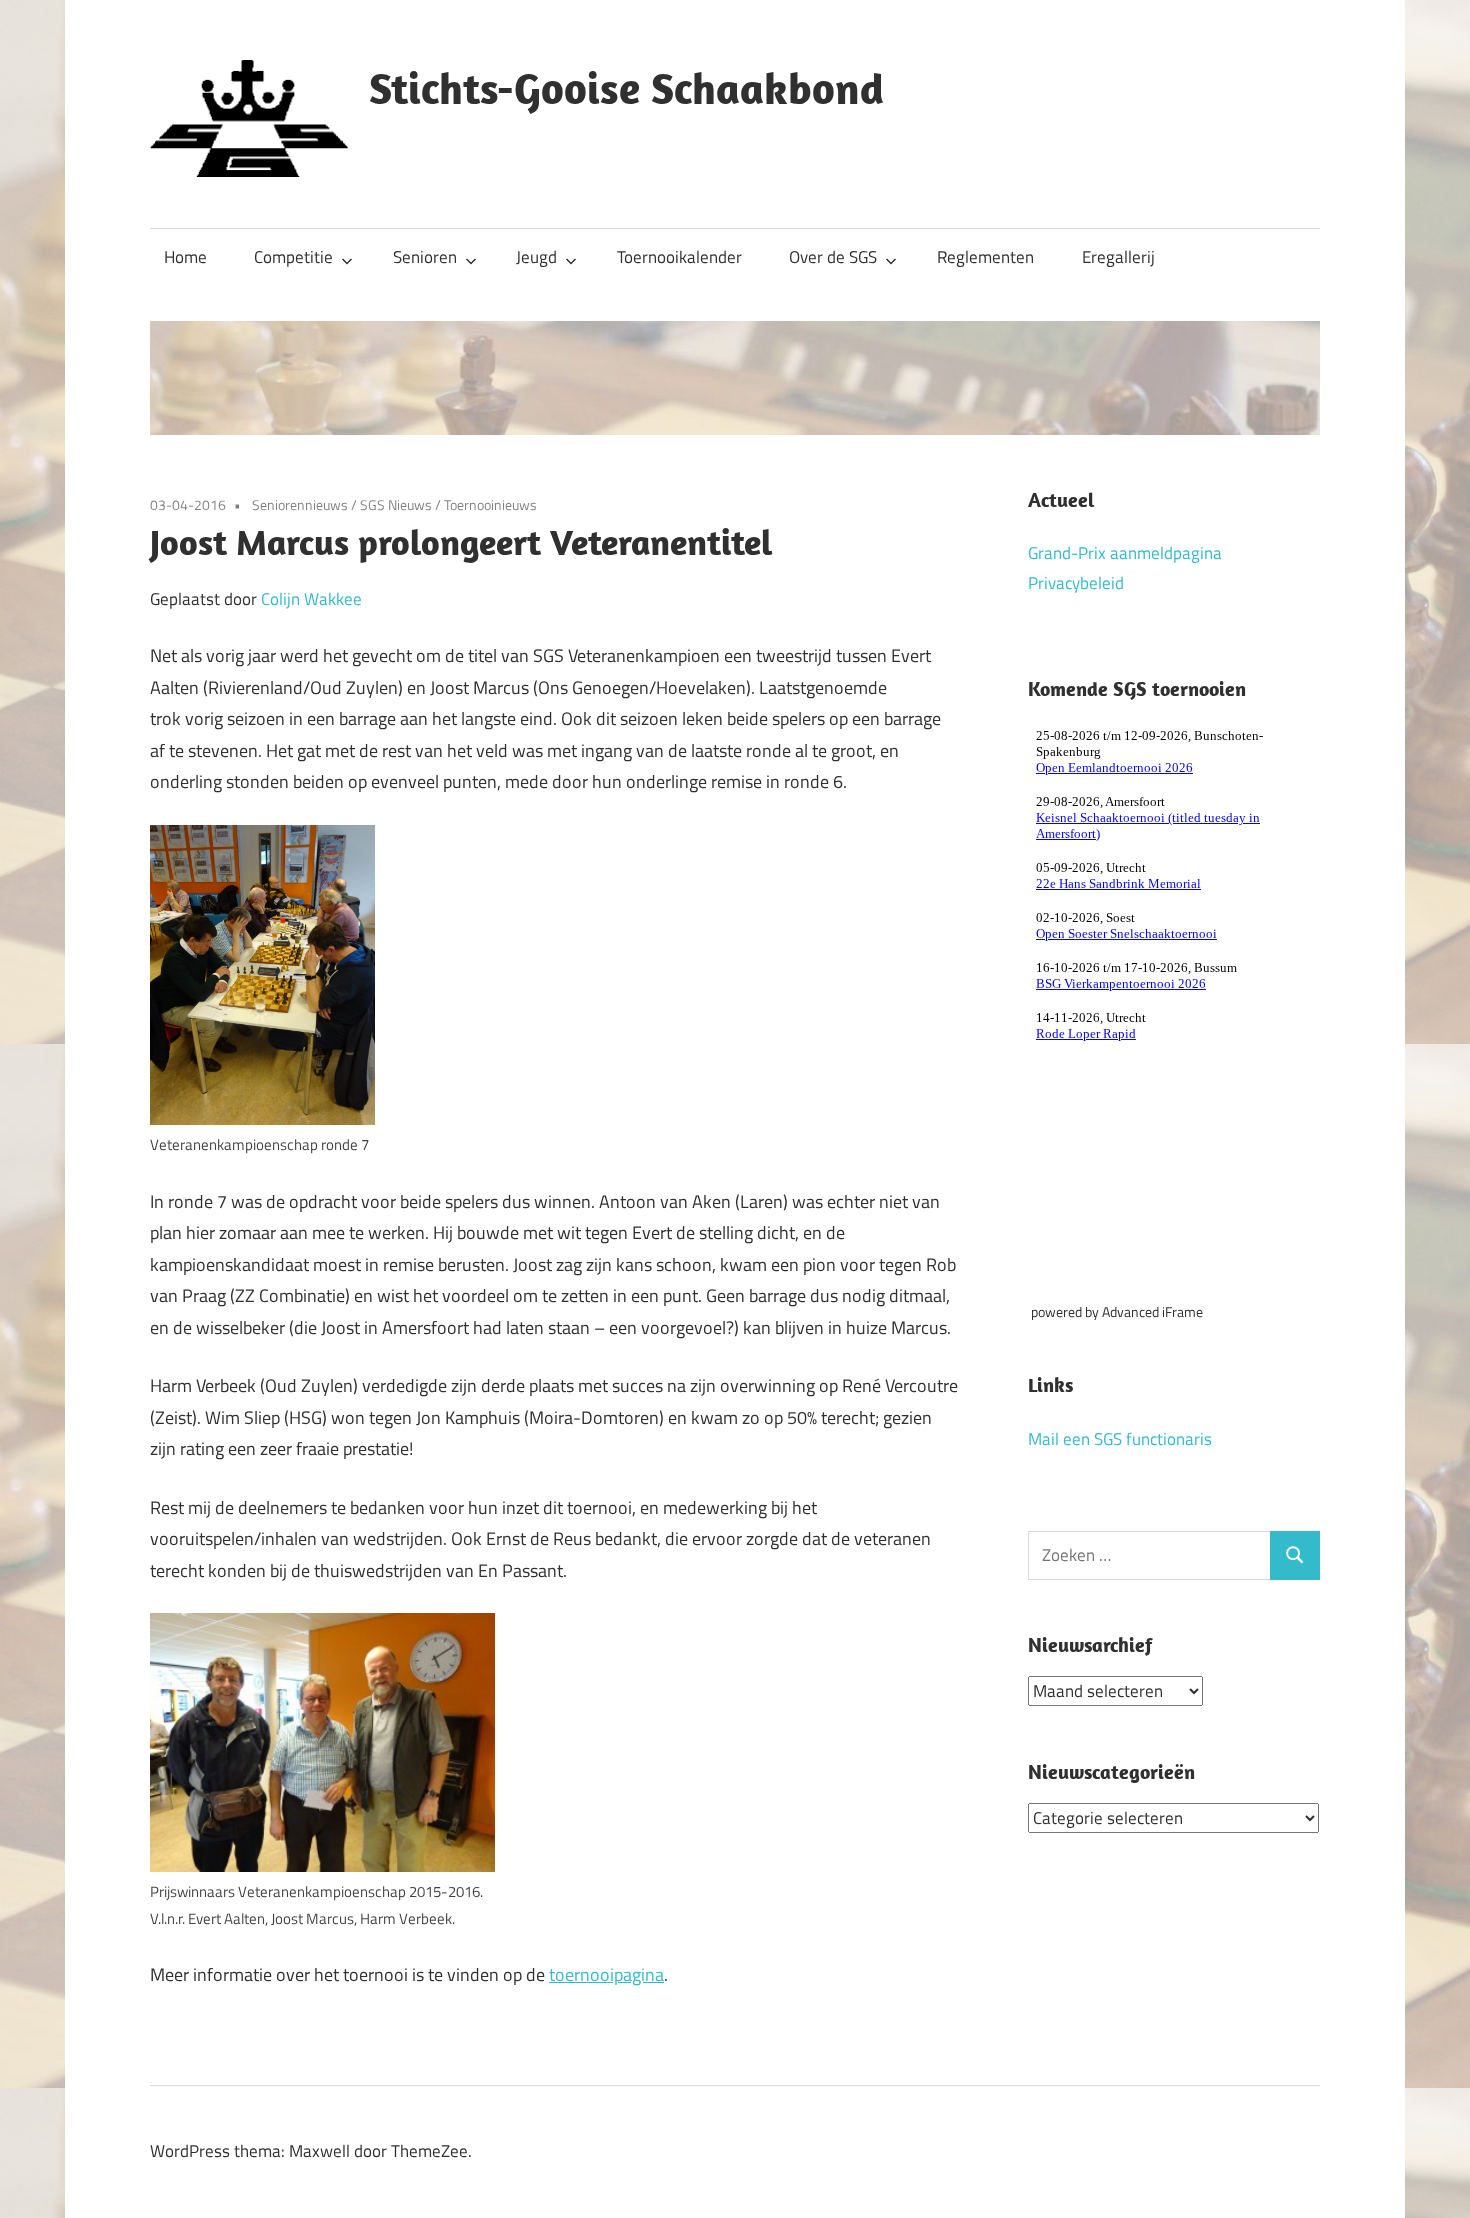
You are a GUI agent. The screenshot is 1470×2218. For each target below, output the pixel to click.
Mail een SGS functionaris (1120, 1439)
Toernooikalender (679, 257)
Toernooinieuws (490, 504)
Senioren (425, 257)
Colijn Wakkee (311, 599)
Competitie (293, 257)
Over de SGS (833, 257)
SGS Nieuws (396, 504)
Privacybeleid (1076, 583)
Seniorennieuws (300, 504)
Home (185, 257)
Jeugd (536, 257)
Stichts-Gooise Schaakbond (626, 88)
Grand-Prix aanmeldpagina (1125, 553)
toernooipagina (606, 1974)
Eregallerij (1118, 257)
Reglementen (985, 257)
